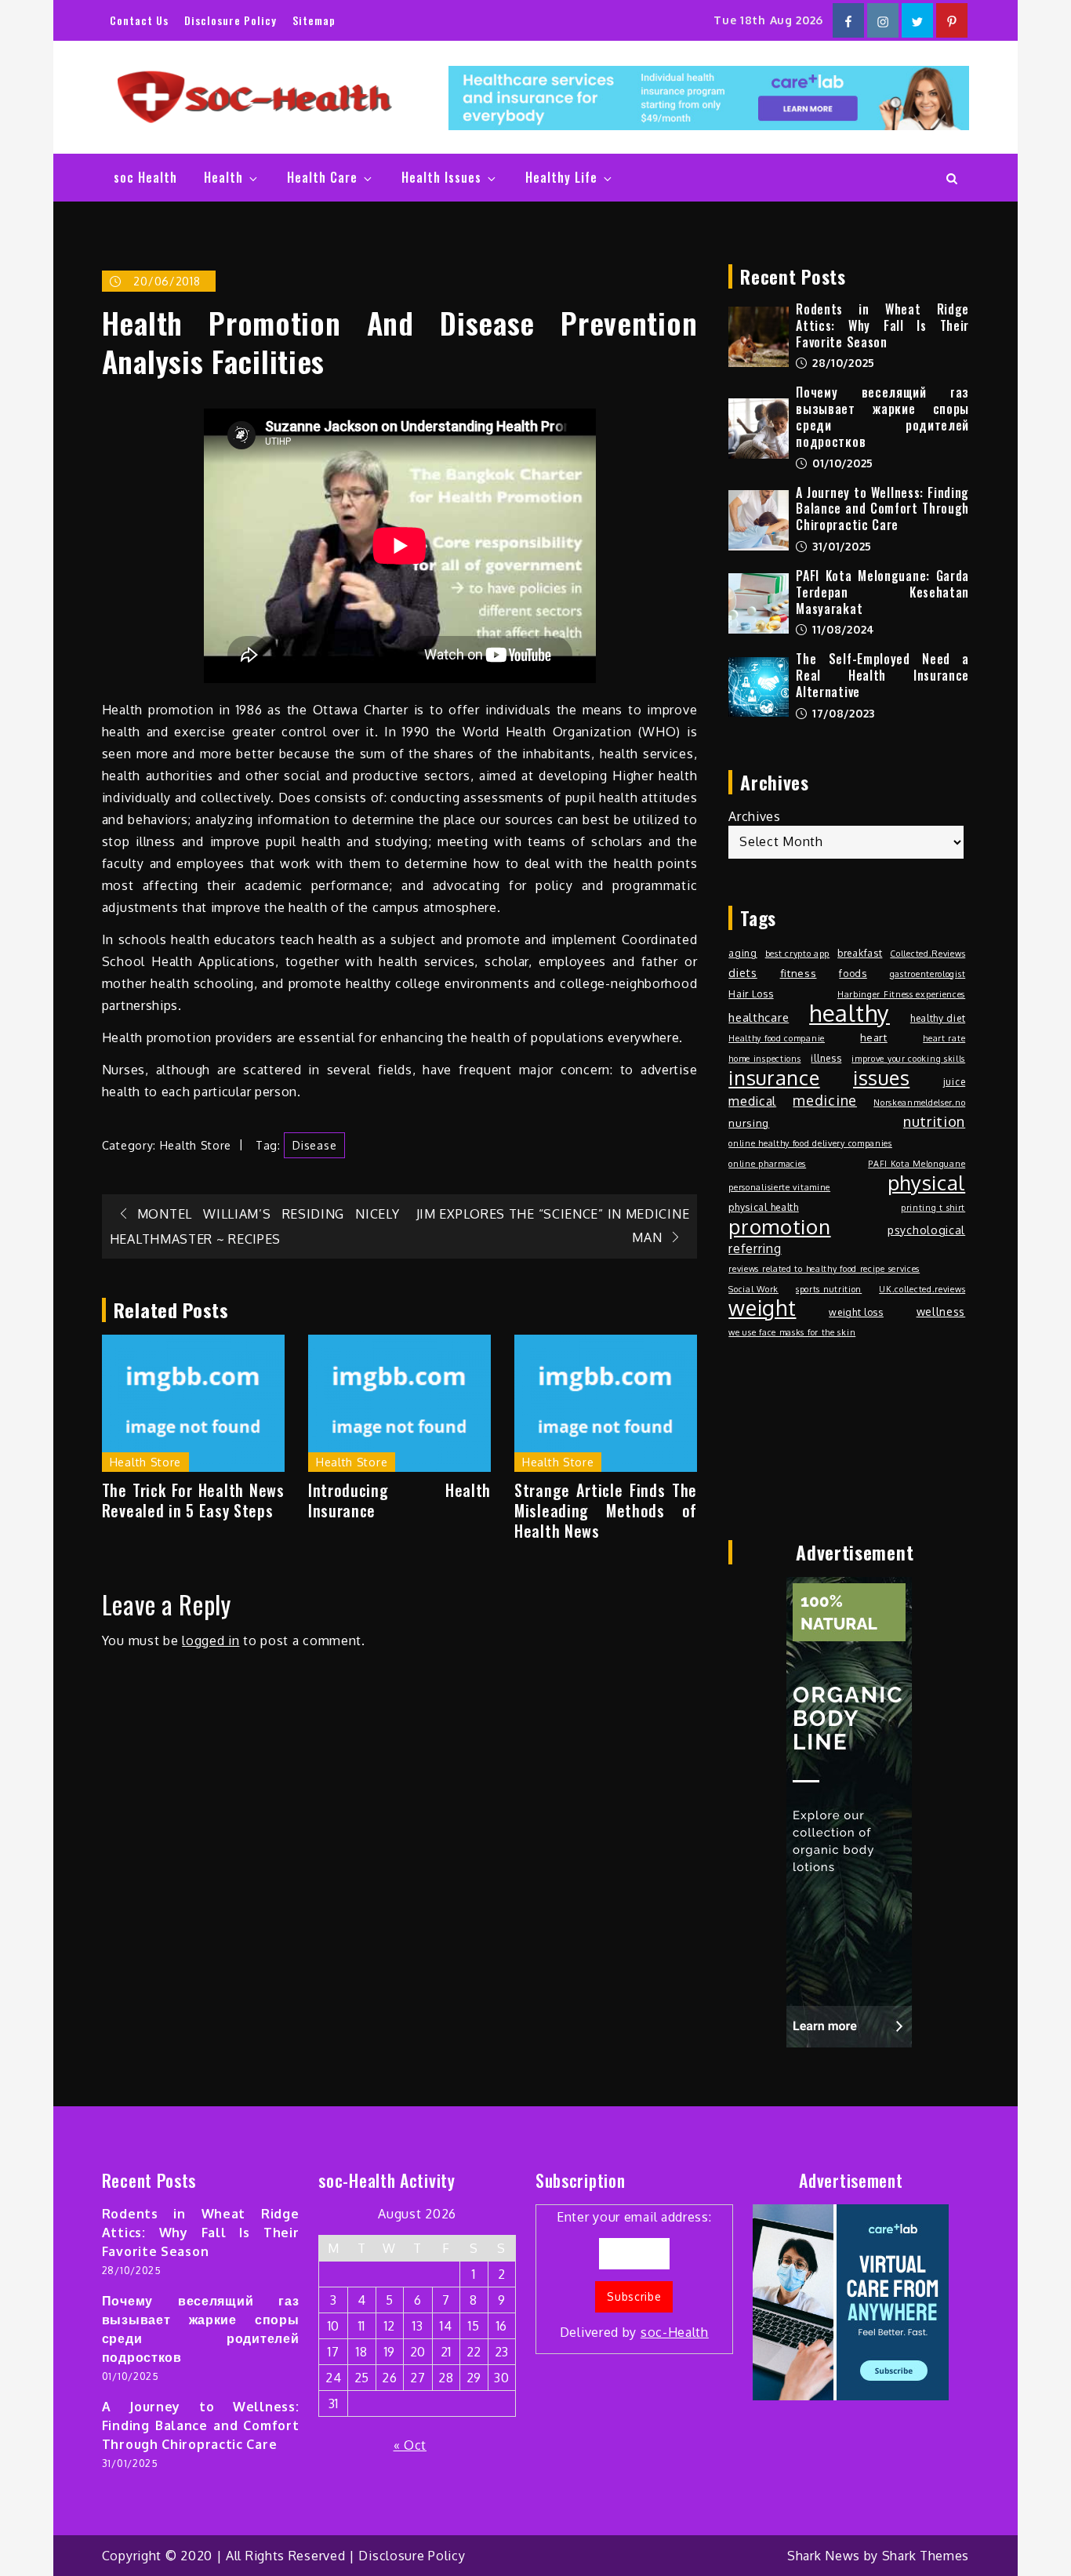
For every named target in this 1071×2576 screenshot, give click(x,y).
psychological (926, 1230)
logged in (211, 1640)
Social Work (753, 1289)
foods (853, 973)
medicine (825, 1100)
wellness (941, 1311)
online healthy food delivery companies (810, 1143)
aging (743, 953)
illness (826, 1058)
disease (314, 1145)
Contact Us (139, 20)
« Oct (410, 2445)
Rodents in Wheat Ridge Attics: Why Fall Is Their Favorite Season (882, 325)
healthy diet (938, 1018)
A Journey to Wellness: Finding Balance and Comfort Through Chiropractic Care (882, 509)
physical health (764, 1207)
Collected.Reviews (928, 954)
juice (955, 1081)
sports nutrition (829, 1289)
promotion (779, 1226)
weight (762, 1308)
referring (755, 1248)
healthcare (759, 1017)
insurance (774, 1077)
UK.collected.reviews (922, 1289)
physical (927, 1183)
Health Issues (441, 177)
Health (223, 177)
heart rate (944, 1038)
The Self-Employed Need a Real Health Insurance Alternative (882, 675)
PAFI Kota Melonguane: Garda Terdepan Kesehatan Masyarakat (882, 592)
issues (881, 1077)
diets (743, 972)
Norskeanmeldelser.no (919, 1103)
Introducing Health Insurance (399, 1500)
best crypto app (798, 954)
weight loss (856, 1312)
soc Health (145, 177)
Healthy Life (561, 177)
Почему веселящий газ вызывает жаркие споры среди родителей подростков (882, 416)
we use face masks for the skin (792, 1332)
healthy (850, 1013)
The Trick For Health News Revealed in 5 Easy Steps (193, 1500)
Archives (755, 816)
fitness (799, 973)
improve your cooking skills (908, 1059)
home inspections (764, 1059)
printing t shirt (933, 1208)
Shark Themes (926, 2556)
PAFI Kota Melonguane (917, 1164)
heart (874, 1037)
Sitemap (314, 20)
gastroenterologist (928, 974)
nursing (749, 1123)
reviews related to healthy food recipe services (824, 1269)
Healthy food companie (777, 1038)
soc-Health (675, 2332)
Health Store (196, 1145)
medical (752, 1101)
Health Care (322, 177)
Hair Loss (751, 994)
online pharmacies (767, 1164)
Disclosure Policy (231, 20)
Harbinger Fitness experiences (901, 994)
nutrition (934, 1121)
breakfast (860, 953)
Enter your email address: (634, 2274)
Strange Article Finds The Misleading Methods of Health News (606, 1510)
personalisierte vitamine (779, 1187)
